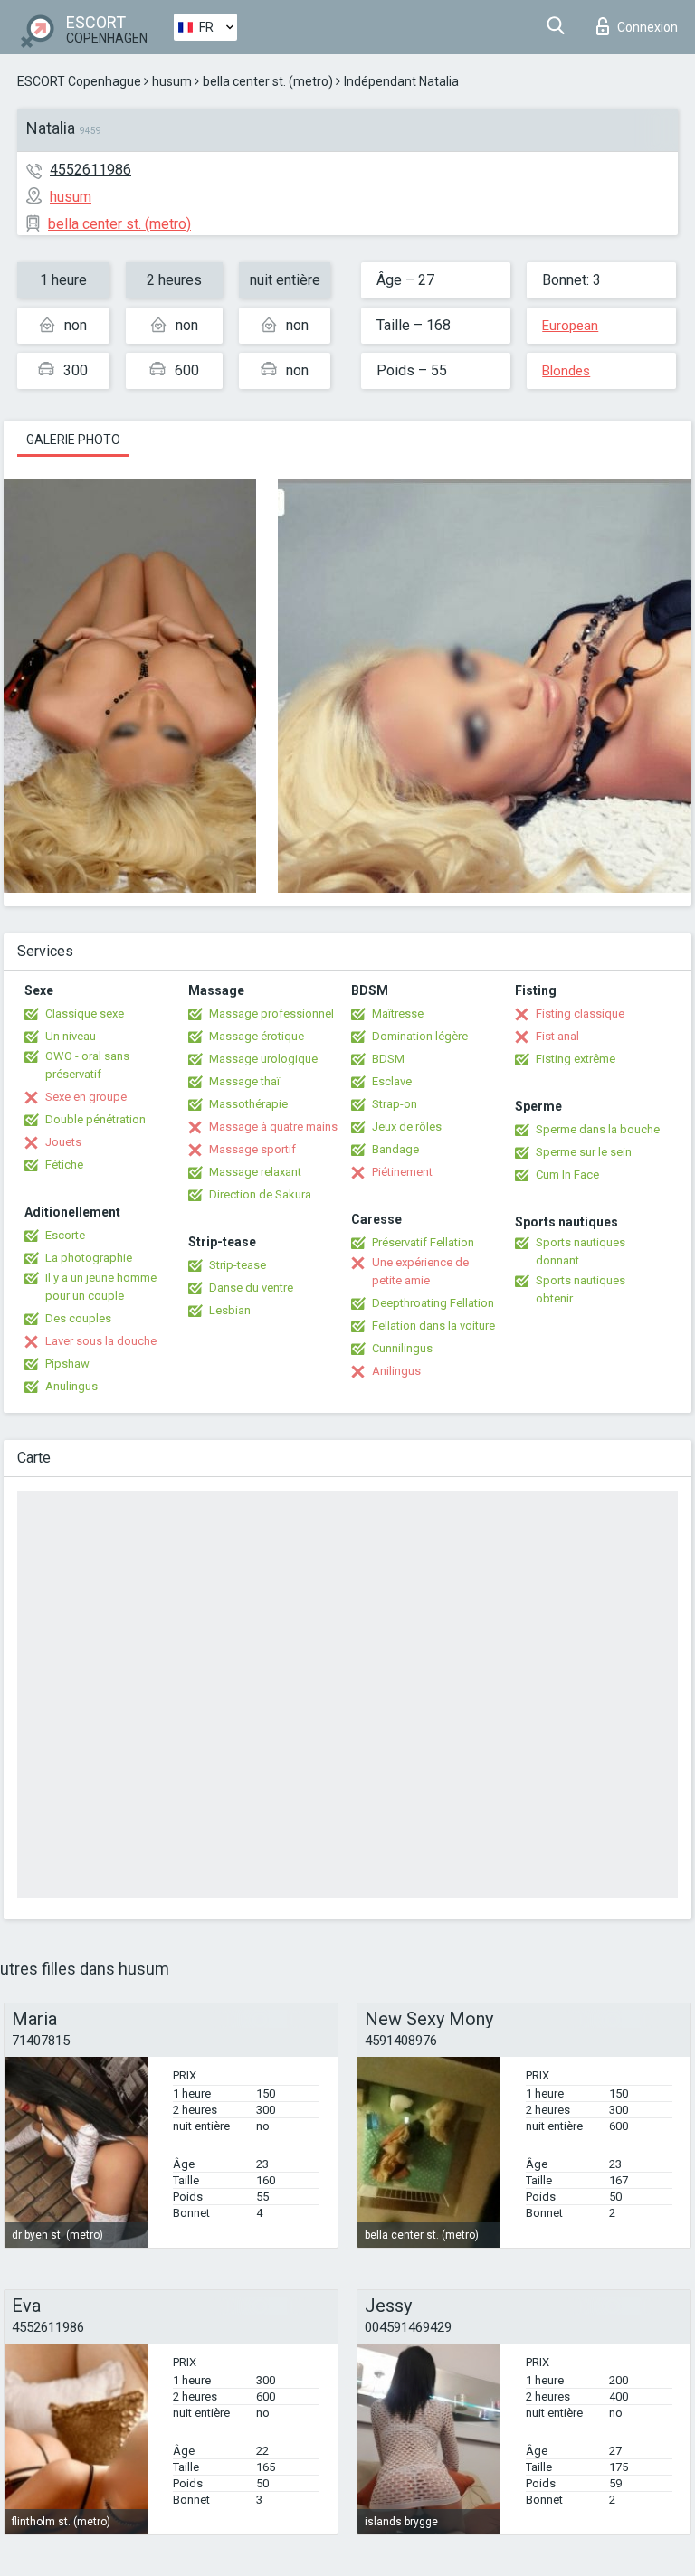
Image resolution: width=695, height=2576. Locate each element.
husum (172, 81)
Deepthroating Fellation (433, 1303)
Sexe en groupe (86, 1097)
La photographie (89, 1258)
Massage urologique (263, 1059)
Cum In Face (567, 1174)
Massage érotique (257, 1036)
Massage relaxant (255, 1172)
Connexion (647, 27)
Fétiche (64, 1165)
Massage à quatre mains (273, 1127)
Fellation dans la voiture (433, 1326)
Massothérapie (248, 1104)
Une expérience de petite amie (420, 1271)
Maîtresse (398, 1013)
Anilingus (396, 1371)
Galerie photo (73, 440)
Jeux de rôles (407, 1127)
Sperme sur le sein (584, 1152)
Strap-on (395, 1104)
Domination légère (420, 1036)
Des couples (78, 1318)
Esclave (392, 1081)
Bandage (395, 1149)
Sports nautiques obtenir (581, 1289)
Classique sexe (85, 1013)
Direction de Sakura (260, 1194)
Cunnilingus (402, 1348)
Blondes (566, 371)
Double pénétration (95, 1119)
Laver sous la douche (101, 1341)
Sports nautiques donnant (581, 1251)
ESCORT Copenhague (79, 81)
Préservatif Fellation (423, 1242)
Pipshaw (67, 1364)
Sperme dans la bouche (598, 1129)
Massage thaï (244, 1081)
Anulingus (71, 1386)
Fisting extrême (576, 1059)
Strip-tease (238, 1265)
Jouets (63, 1142)
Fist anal (557, 1036)
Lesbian (230, 1310)
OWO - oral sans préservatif (87, 1065)
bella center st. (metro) (268, 81)
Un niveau (71, 1036)
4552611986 (90, 170)
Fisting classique (580, 1013)
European (570, 326)
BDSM (388, 1059)
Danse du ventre (251, 1288)
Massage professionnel (271, 1013)
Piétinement (402, 1172)
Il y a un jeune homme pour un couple (101, 1287)
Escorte (65, 1235)
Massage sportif (252, 1149)
